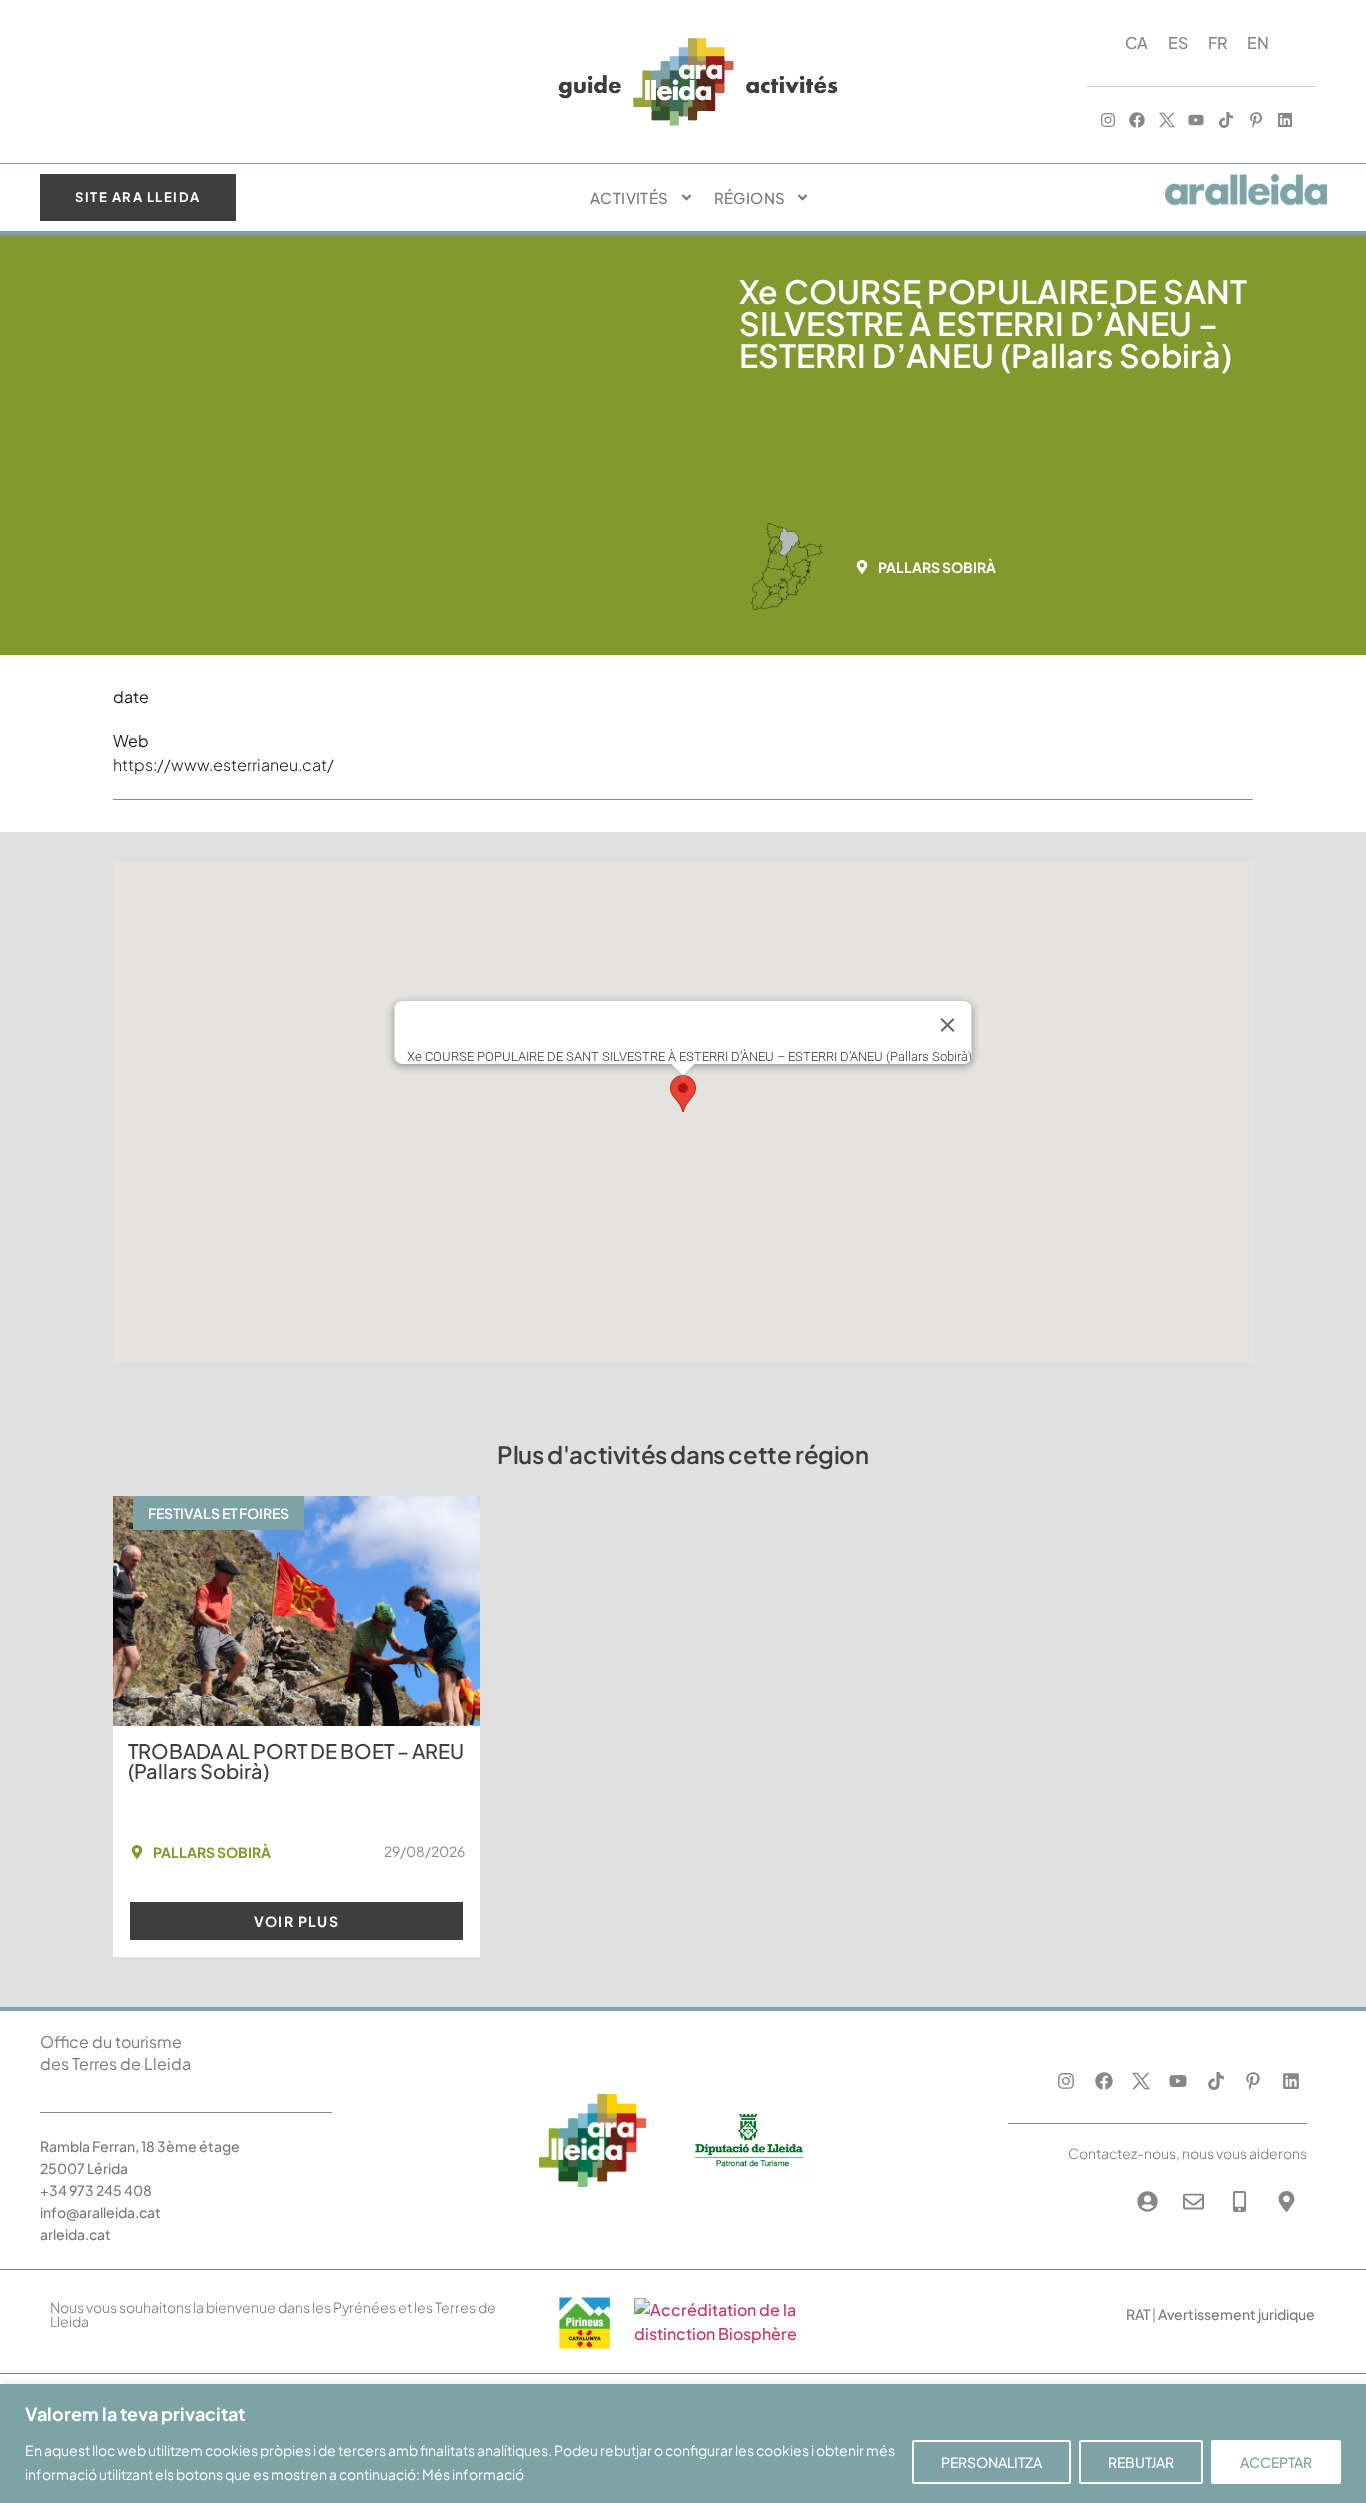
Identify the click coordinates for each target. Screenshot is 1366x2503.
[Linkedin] (1285, 121)
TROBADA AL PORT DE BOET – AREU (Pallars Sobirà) (296, 1760)
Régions (750, 197)
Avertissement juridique (1236, 2314)
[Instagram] (1108, 121)
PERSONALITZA (991, 2462)
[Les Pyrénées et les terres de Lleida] (726, 2333)
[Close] (948, 1025)
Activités (629, 197)
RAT (1138, 2314)
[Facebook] (1137, 121)
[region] (683, 2443)
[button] (932, 567)
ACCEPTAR (1276, 2462)
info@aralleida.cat (100, 2212)
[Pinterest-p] (1256, 121)
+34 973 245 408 (96, 2190)
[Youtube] (1197, 121)
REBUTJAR (1141, 2462)
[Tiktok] (1226, 121)
